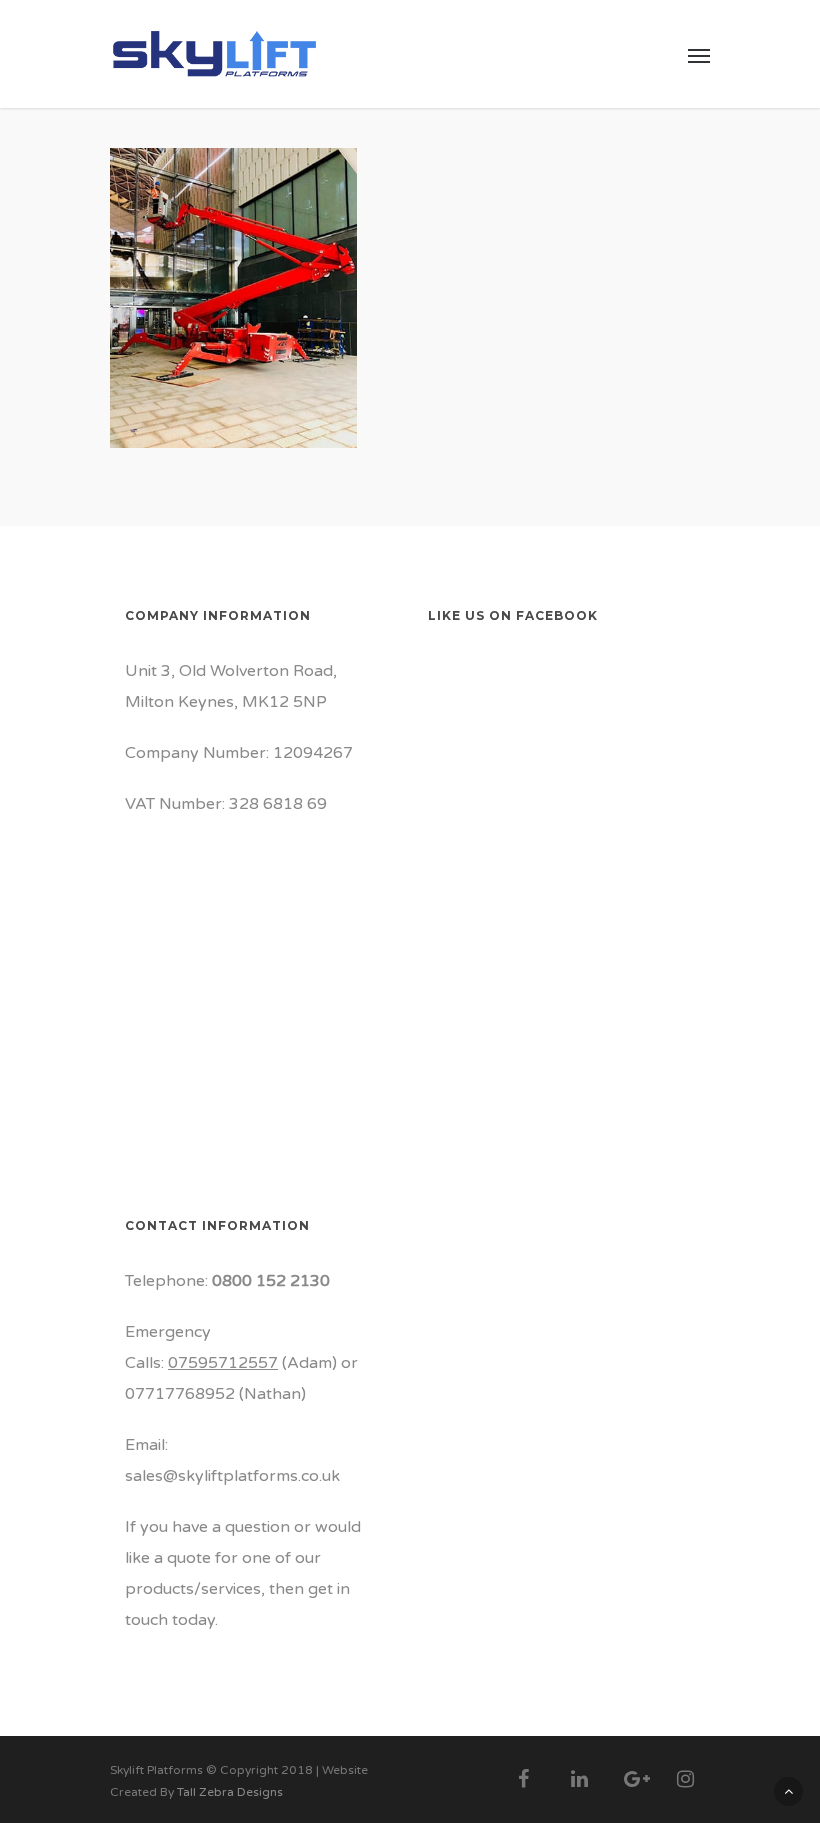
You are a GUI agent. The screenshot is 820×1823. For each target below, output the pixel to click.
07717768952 (180, 1394)
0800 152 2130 (271, 1281)
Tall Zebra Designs (230, 1792)
